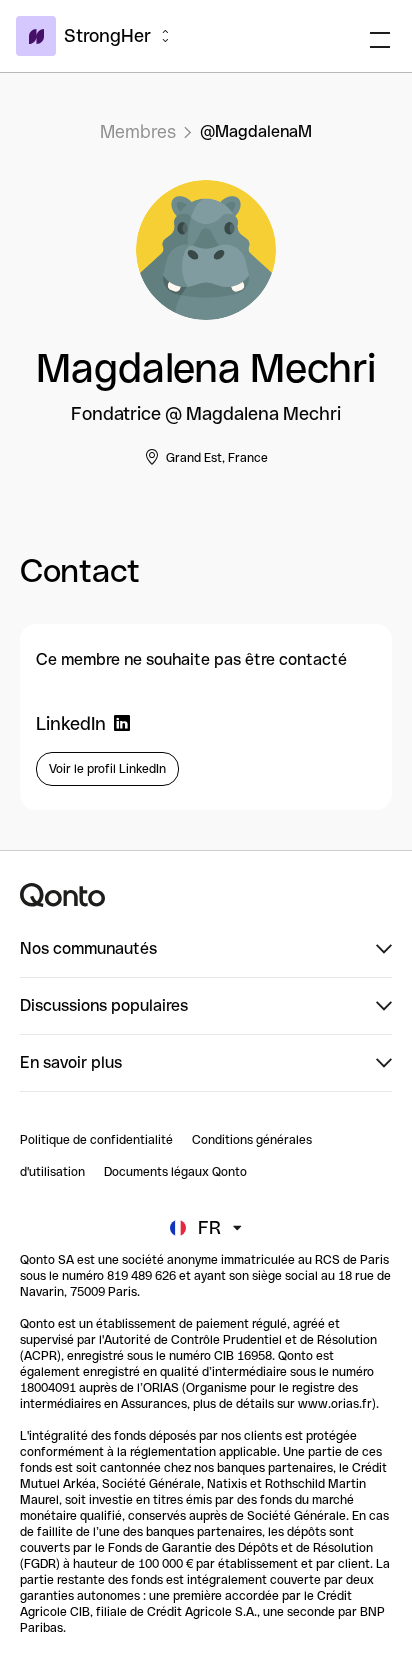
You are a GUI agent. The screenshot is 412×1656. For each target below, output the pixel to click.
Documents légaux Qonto (175, 1172)
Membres (138, 131)
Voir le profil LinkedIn (107, 769)
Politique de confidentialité (96, 1140)
